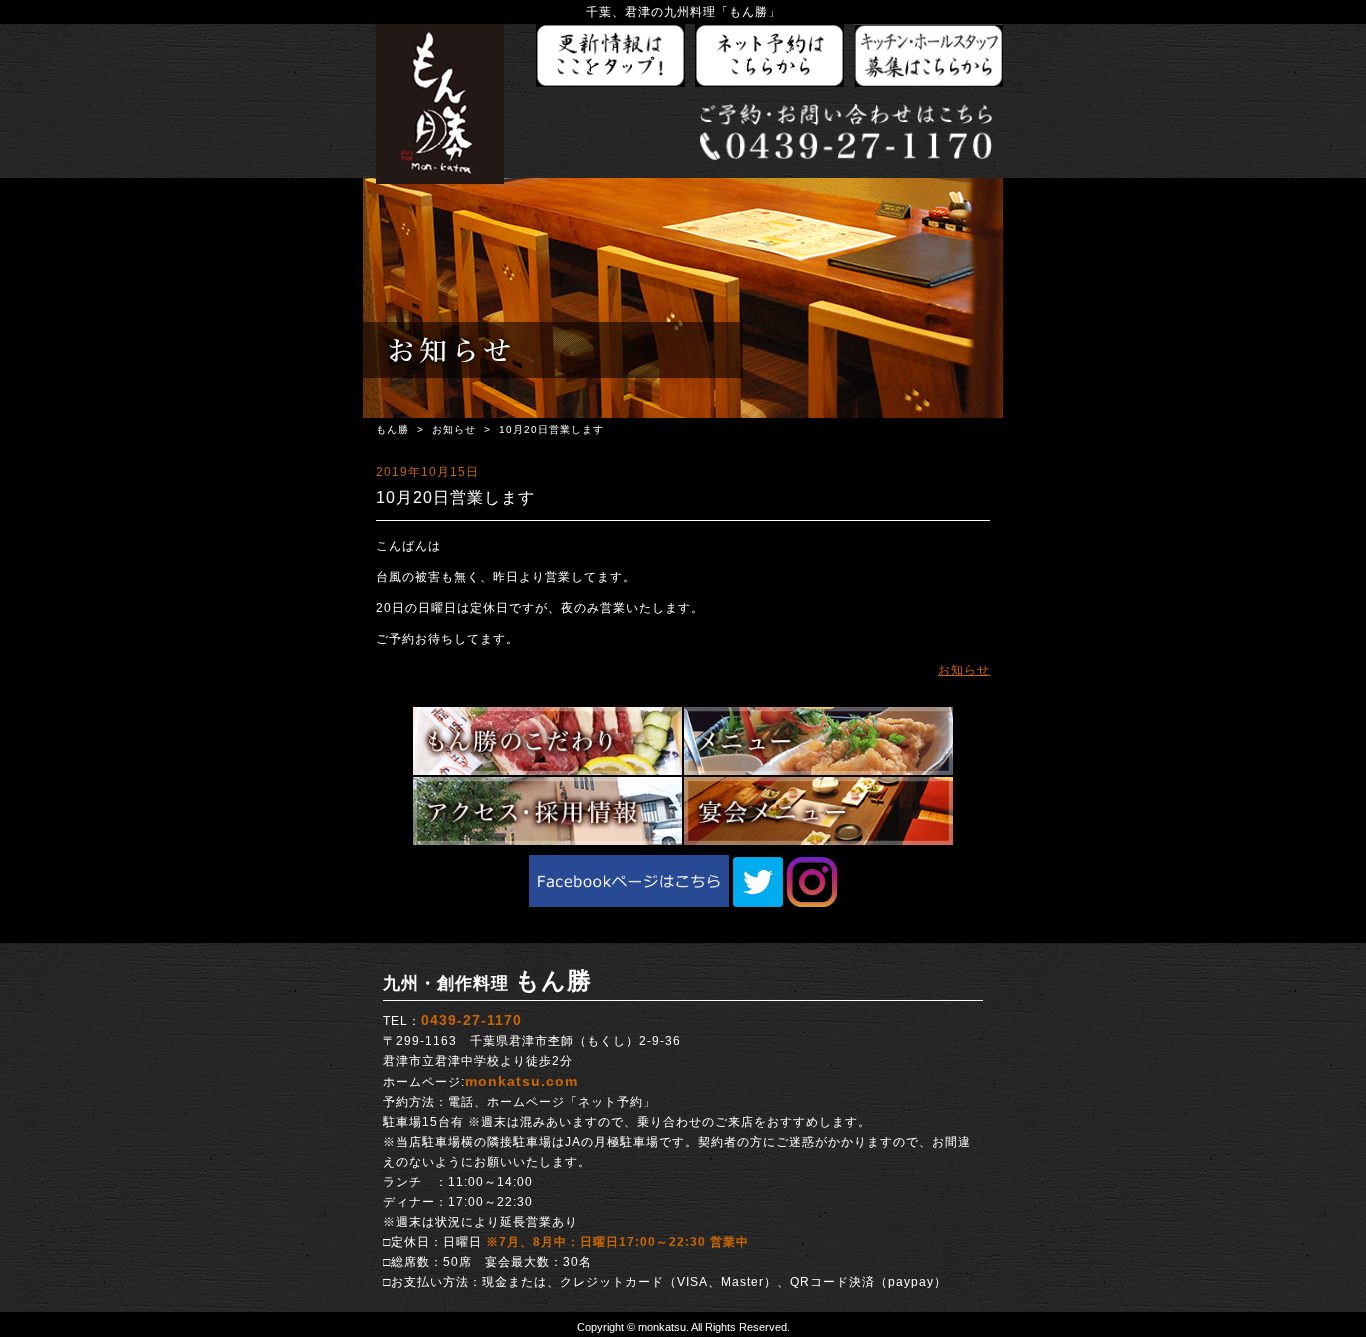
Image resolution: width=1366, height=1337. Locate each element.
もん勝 (392, 429)
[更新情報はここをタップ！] (611, 56)
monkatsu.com (521, 1081)
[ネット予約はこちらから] (770, 56)
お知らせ (454, 429)
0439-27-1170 (471, 1020)
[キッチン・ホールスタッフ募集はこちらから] (929, 56)
